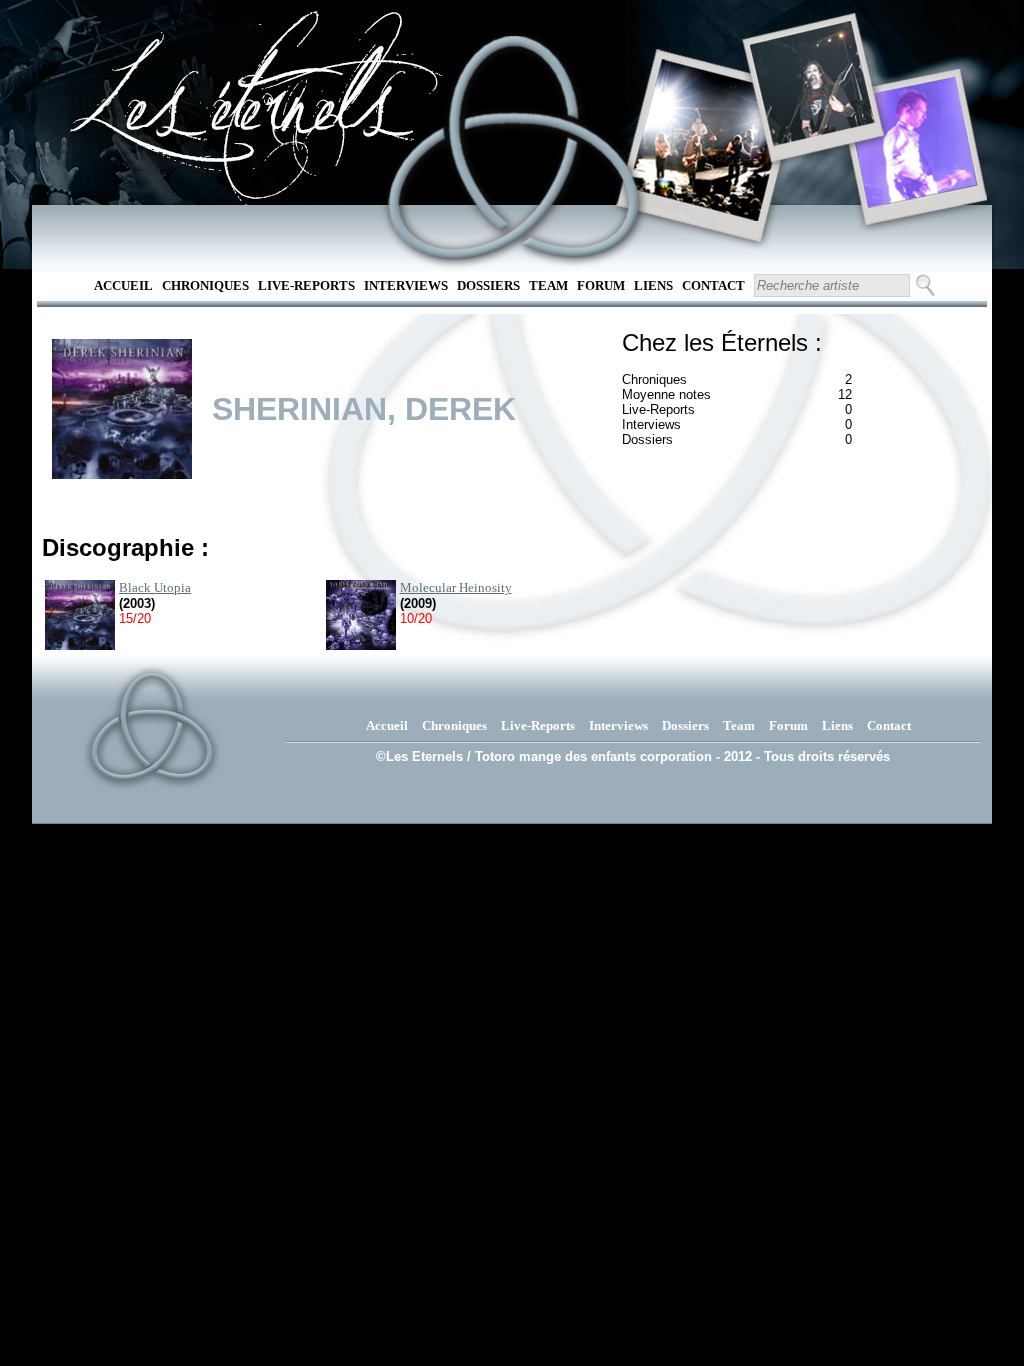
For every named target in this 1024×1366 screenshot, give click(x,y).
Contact (713, 285)
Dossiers (488, 285)
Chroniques (205, 285)
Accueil (123, 285)
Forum (601, 285)
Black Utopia (155, 587)
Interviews (406, 285)
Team (548, 285)
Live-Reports (306, 285)
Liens (653, 285)
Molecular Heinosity (456, 587)
